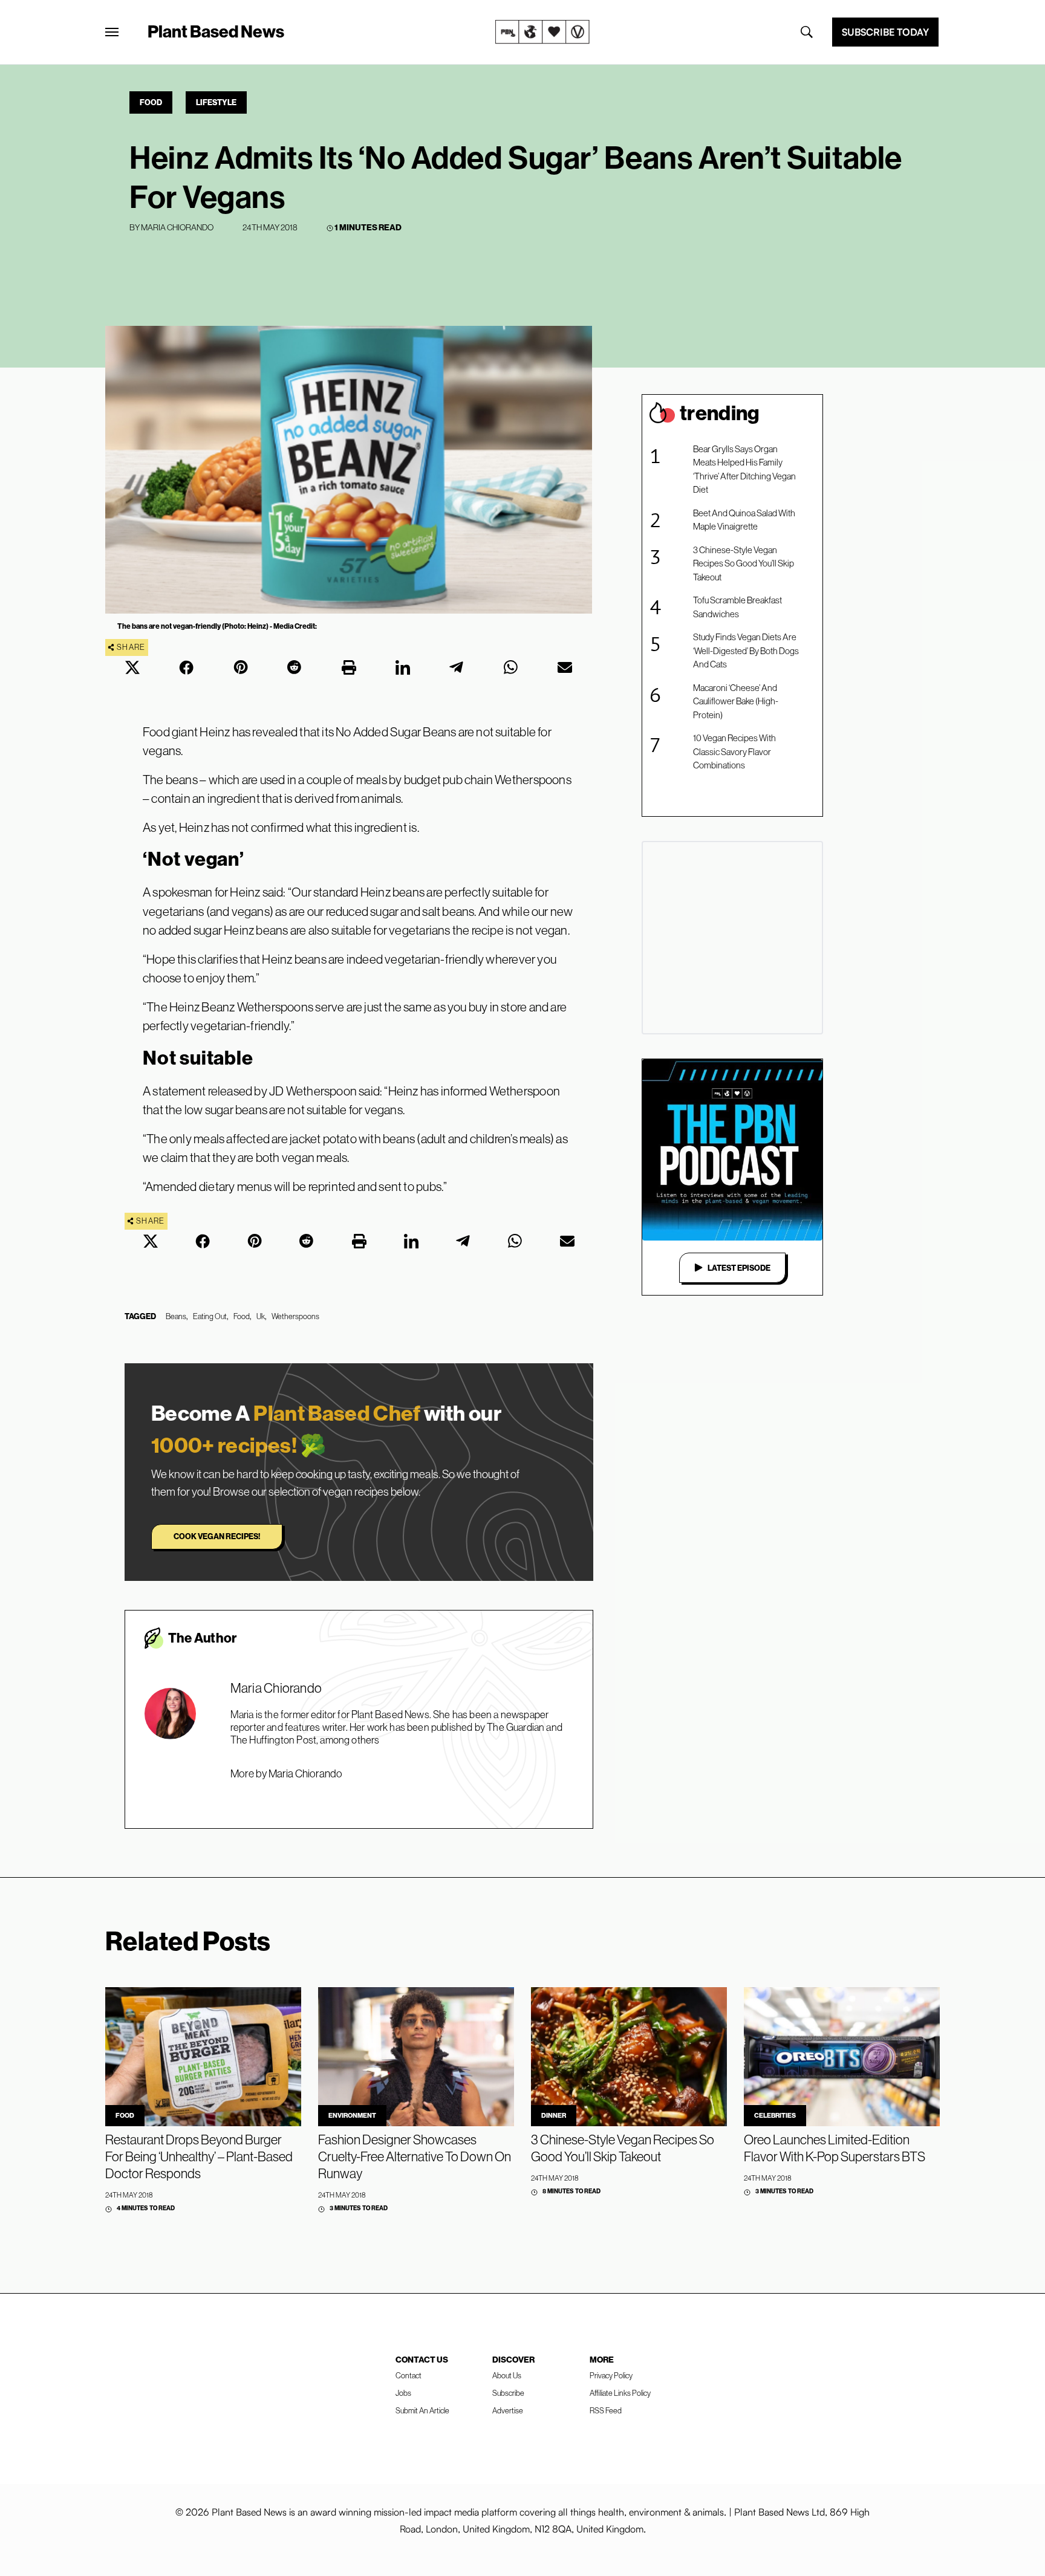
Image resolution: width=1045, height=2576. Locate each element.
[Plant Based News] (112, 32)
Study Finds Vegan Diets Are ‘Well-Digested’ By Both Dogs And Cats (746, 650)
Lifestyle (216, 102)
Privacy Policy (611, 2375)
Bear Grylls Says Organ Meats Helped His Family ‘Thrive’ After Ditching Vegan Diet (744, 469)
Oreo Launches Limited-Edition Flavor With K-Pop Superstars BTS (835, 2148)
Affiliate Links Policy (620, 2393)
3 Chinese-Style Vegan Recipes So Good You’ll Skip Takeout (744, 563)
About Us (507, 2375)
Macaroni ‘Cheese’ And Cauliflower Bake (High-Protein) (736, 701)
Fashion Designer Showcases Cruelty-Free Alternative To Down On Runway (415, 2156)
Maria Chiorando (177, 227)
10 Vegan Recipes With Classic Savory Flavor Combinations (734, 751)
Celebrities (775, 2115)
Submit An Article (422, 2410)
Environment (352, 2115)
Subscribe (508, 2393)
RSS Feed (606, 2410)
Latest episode (739, 1268)
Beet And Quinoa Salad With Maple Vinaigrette (744, 520)
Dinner (554, 2115)
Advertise (508, 2410)
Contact (409, 2375)
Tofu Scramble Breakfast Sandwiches (737, 607)
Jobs (403, 2393)
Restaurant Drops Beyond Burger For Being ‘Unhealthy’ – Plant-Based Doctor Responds (199, 2156)
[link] (542, 32)
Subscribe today (885, 32)
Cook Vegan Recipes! (217, 1536)
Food (151, 102)
